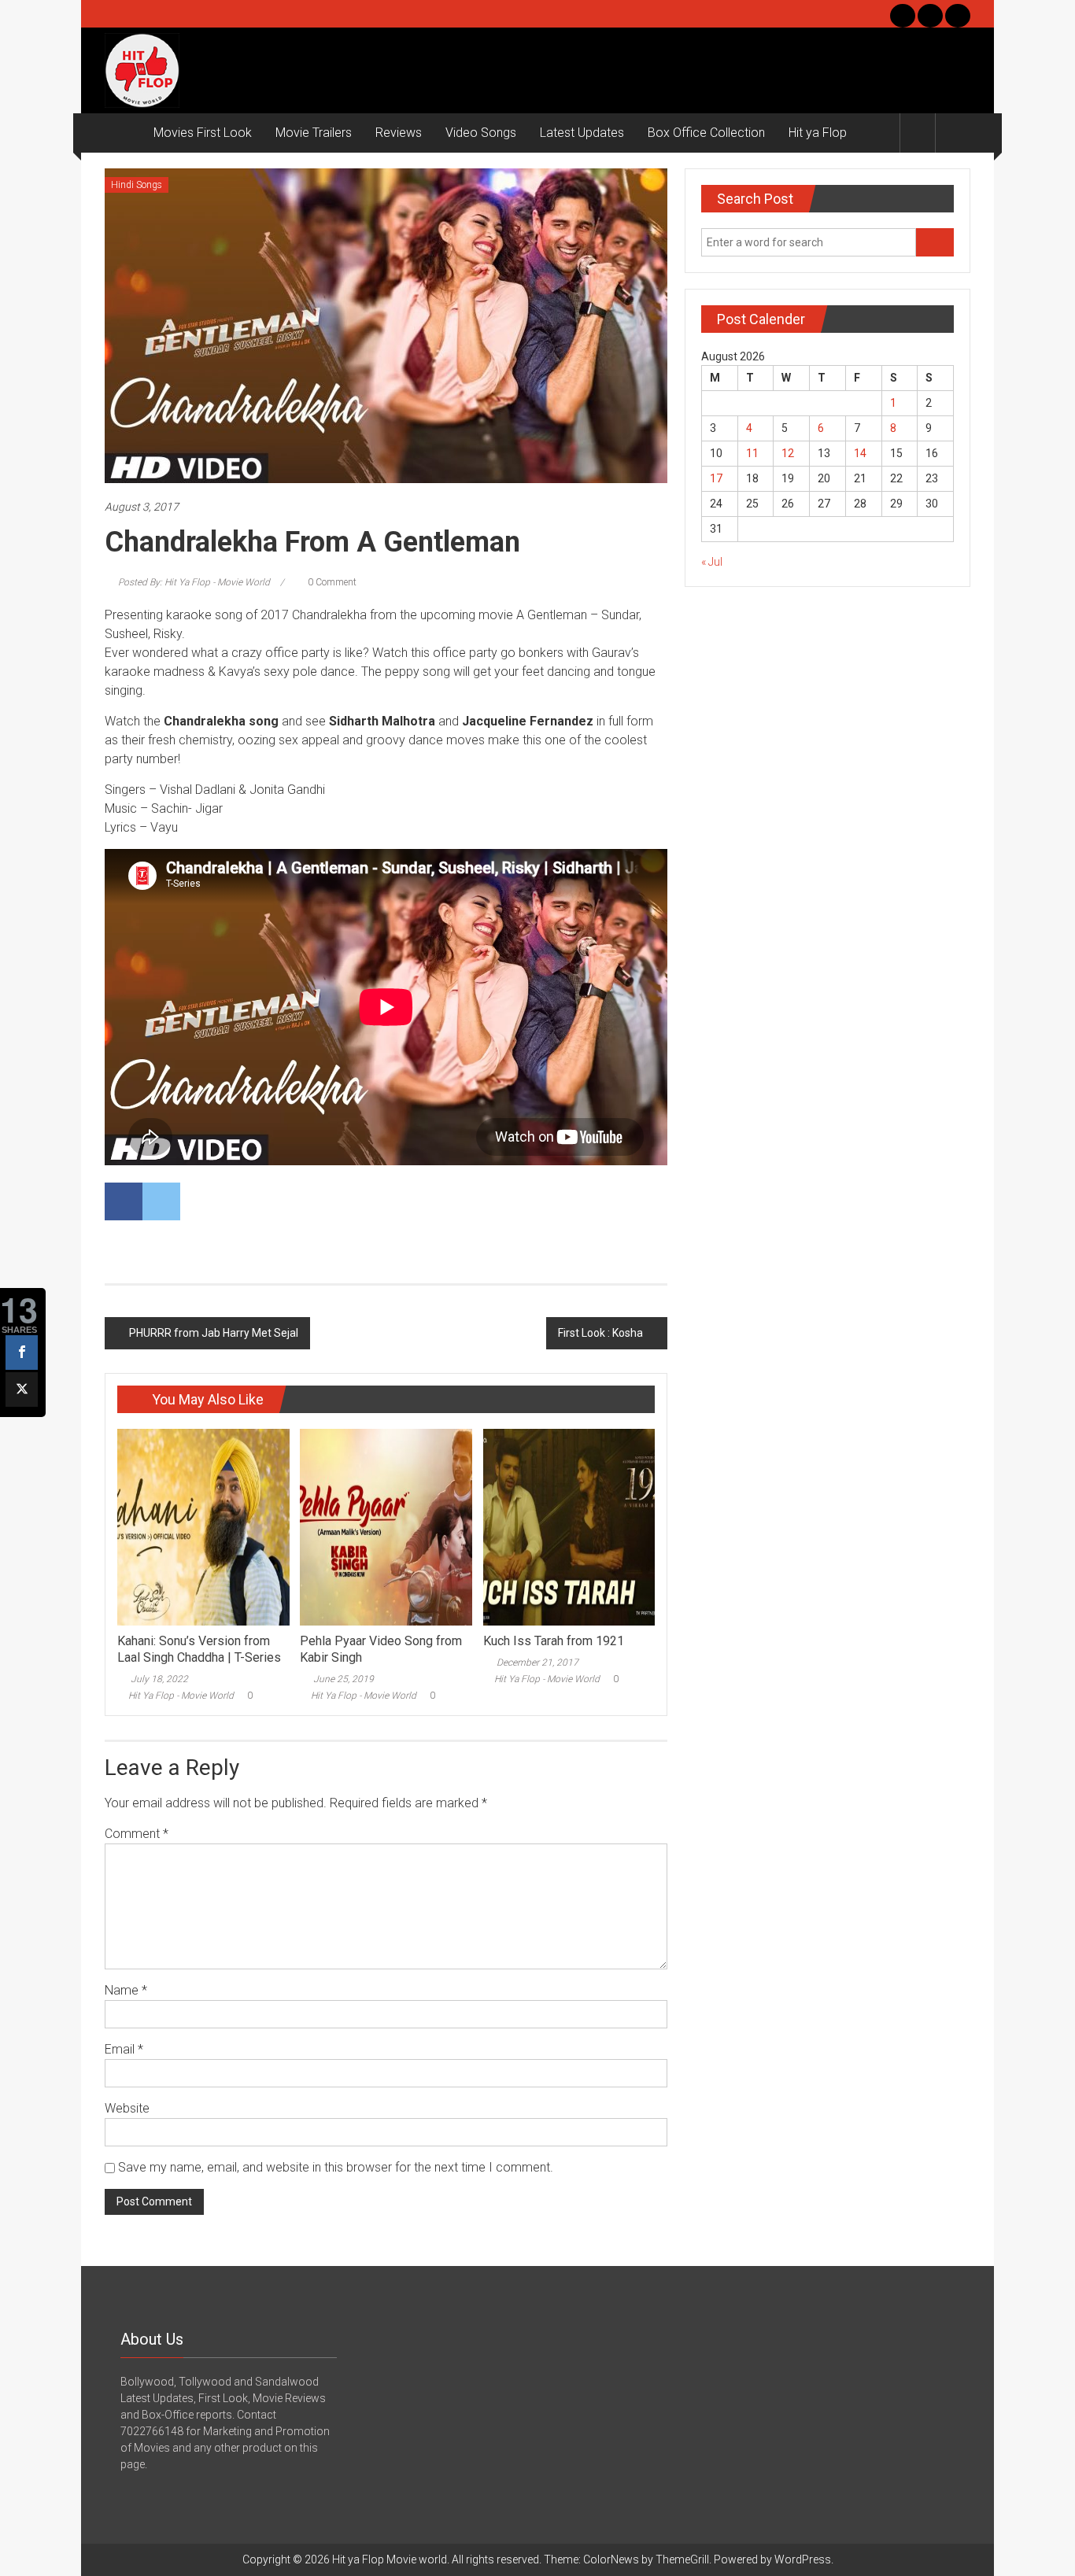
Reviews (399, 133)
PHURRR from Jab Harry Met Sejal (214, 1333)
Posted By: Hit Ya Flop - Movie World (194, 582)
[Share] (22, 1353)
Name (126, 1990)
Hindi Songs (137, 185)
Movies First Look (203, 133)
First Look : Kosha (600, 1333)
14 (860, 453)
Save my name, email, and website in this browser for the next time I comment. (336, 2167)
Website (127, 2108)
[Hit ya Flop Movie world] (123, 133)
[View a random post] (953, 133)
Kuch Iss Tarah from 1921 (554, 1641)
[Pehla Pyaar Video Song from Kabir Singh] (386, 1526)
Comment (137, 1834)
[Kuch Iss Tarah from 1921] (569, 1526)
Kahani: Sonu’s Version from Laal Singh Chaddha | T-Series (199, 1649)
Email (124, 2049)
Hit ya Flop (818, 133)
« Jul (712, 562)
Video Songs (481, 133)
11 (752, 453)
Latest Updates (582, 133)
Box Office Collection (706, 133)
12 (788, 453)
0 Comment (331, 582)
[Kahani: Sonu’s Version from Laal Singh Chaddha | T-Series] (203, 1526)
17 (716, 478)
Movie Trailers (314, 133)
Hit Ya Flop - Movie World (181, 1696)
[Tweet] (22, 1389)
